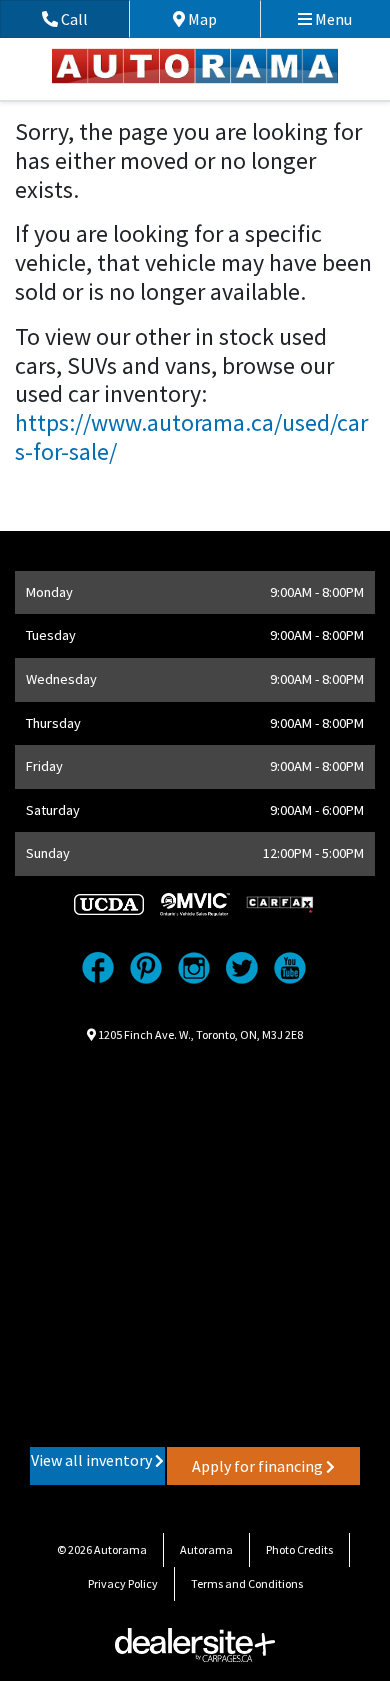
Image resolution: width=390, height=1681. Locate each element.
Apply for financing (259, 1466)
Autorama (206, 1549)
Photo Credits (299, 1549)
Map (217, 19)
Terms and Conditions (247, 1583)
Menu (332, 19)
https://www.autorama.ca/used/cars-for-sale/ (191, 437)
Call (93, 19)
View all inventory (93, 1460)
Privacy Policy (123, 1583)
